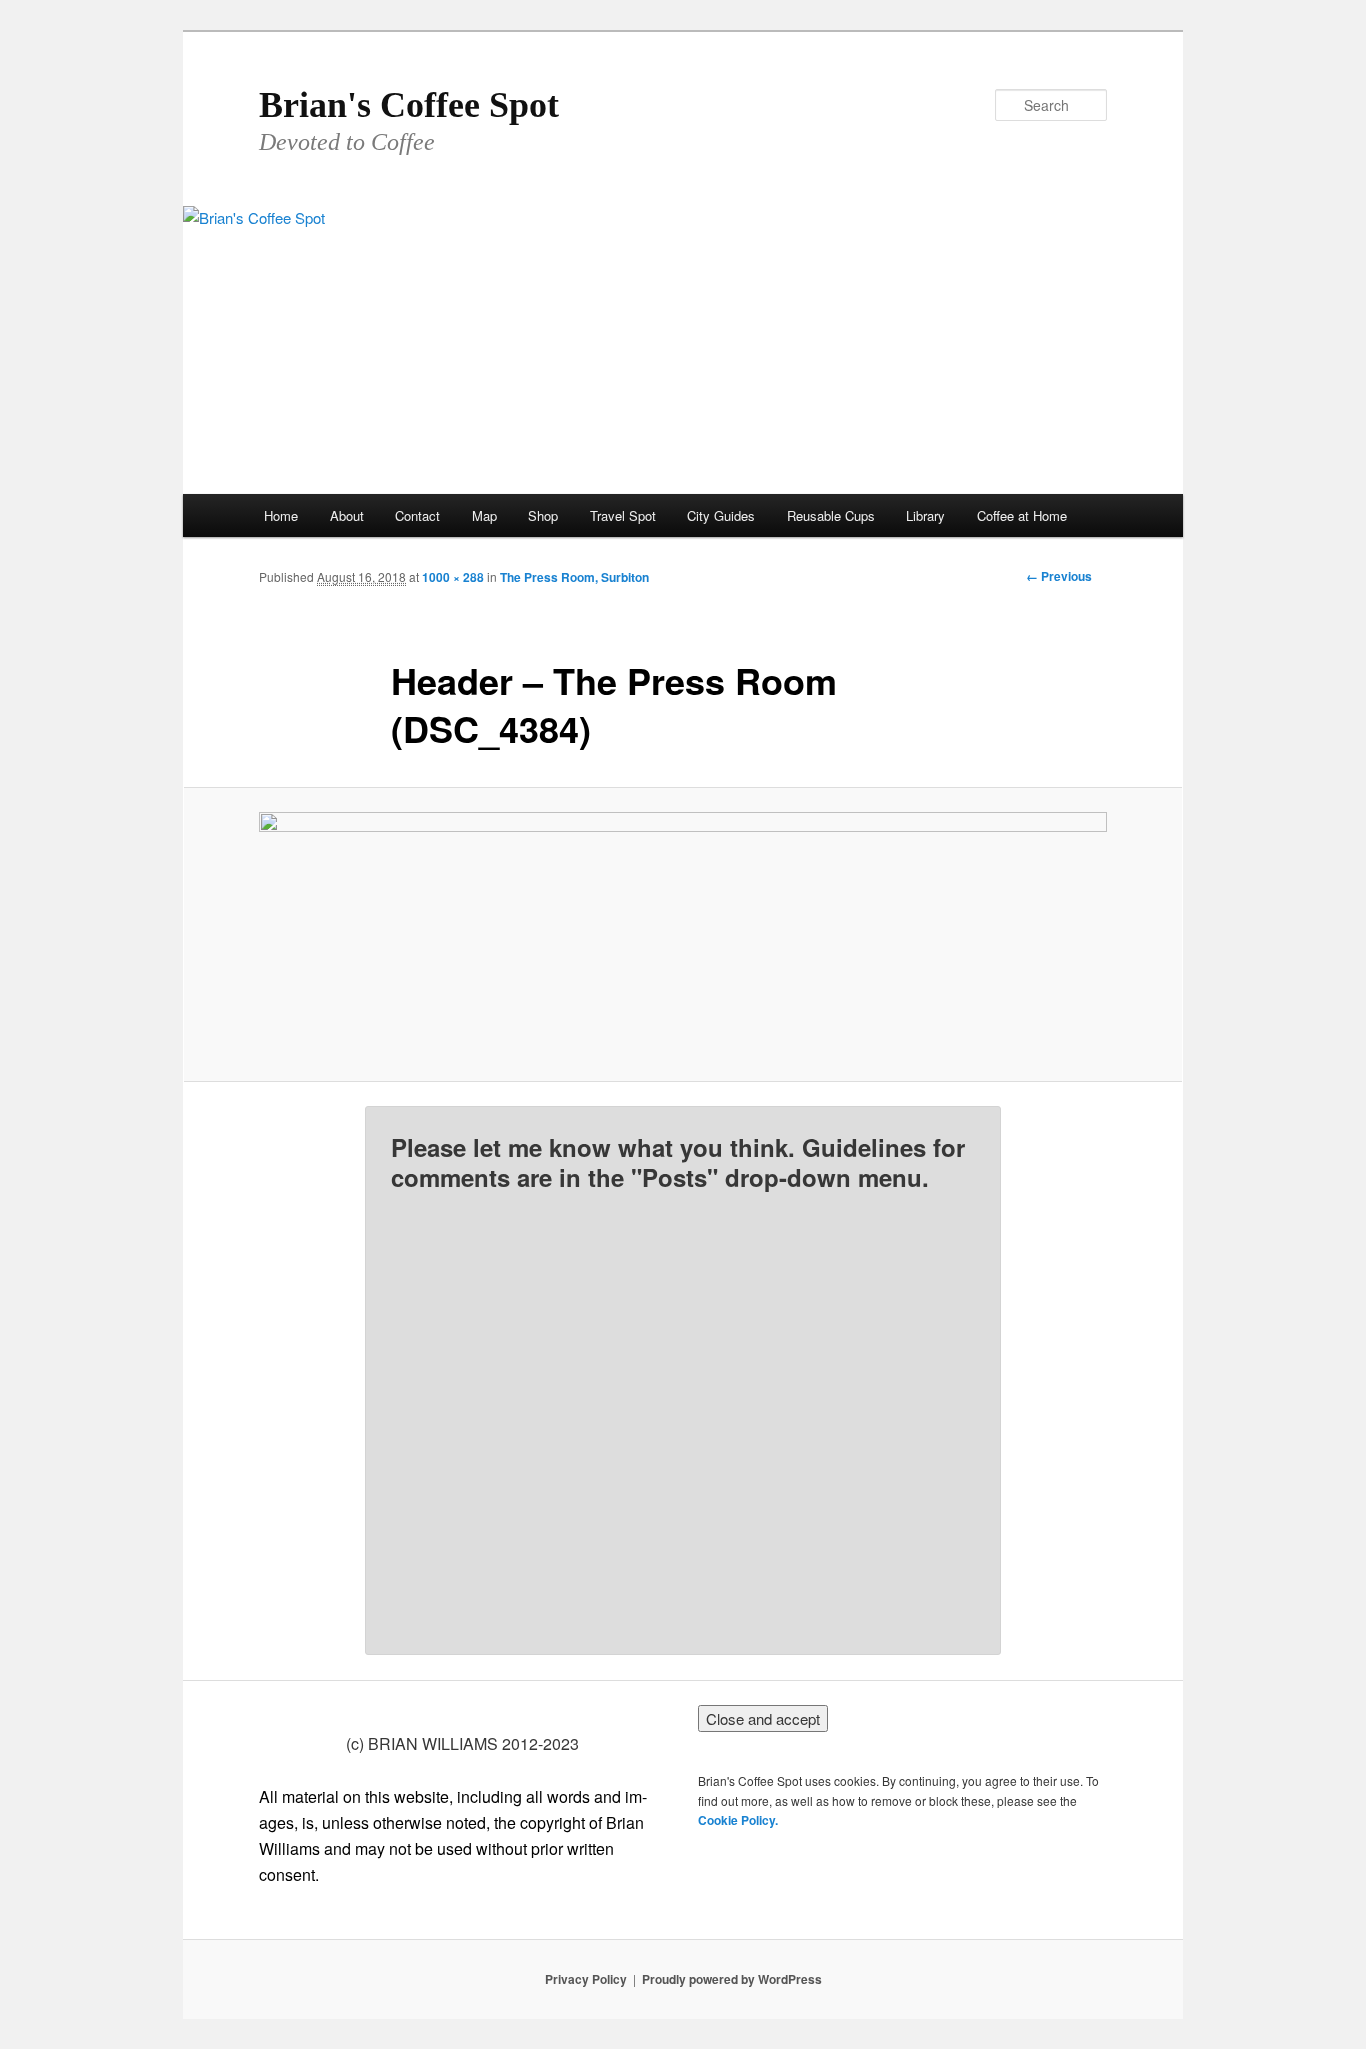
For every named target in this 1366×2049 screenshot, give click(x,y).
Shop (543, 515)
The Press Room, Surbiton (574, 577)
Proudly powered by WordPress (732, 1979)
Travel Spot (623, 515)
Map (484, 515)
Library (925, 515)
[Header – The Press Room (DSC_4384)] (683, 934)
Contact (417, 515)
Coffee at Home (1022, 515)
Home (281, 515)
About (347, 515)
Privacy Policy (586, 1979)
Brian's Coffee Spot (409, 105)
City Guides (721, 515)
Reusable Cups (831, 515)
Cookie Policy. (738, 1820)
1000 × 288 (453, 577)
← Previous (1059, 576)
